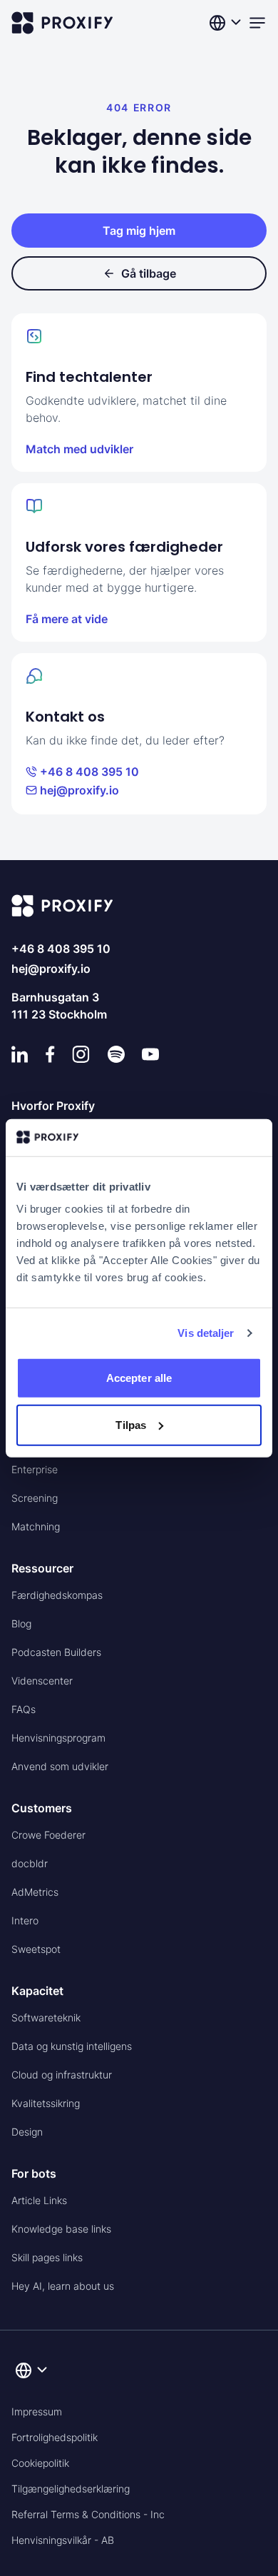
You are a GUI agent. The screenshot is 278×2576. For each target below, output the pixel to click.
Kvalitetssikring (46, 2103)
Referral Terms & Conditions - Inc (88, 2514)
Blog (21, 1623)
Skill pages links (47, 2257)
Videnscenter (42, 1681)
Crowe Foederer (48, 1835)
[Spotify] (116, 1054)
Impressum (37, 2411)
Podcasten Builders (56, 1652)
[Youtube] (150, 1054)
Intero (25, 1920)
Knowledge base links (61, 2229)
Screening (35, 1498)
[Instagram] (81, 1054)
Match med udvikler (79, 449)
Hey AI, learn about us (63, 2286)
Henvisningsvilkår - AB (63, 2540)
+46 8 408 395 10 (89, 772)
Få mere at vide (67, 619)
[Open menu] (257, 23)
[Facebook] (50, 1054)
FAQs (24, 1709)
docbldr (30, 1863)
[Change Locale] (227, 23)
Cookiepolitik (40, 2463)
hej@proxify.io (79, 790)
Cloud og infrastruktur (62, 2075)
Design (27, 2132)
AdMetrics (35, 1892)
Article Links (39, 2200)
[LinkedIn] (20, 1054)
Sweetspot (36, 1949)
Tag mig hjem (139, 231)
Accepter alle (139, 1378)
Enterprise (35, 1469)
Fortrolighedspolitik (55, 2437)
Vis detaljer (206, 1333)
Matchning (36, 1526)
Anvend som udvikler (60, 1766)
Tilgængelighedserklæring (71, 2489)
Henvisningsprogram (58, 1738)
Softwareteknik (46, 2017)
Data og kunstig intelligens (72, 2046)
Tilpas (131, 1425)
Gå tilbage (149, 273)
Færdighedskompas (57, 1595)
